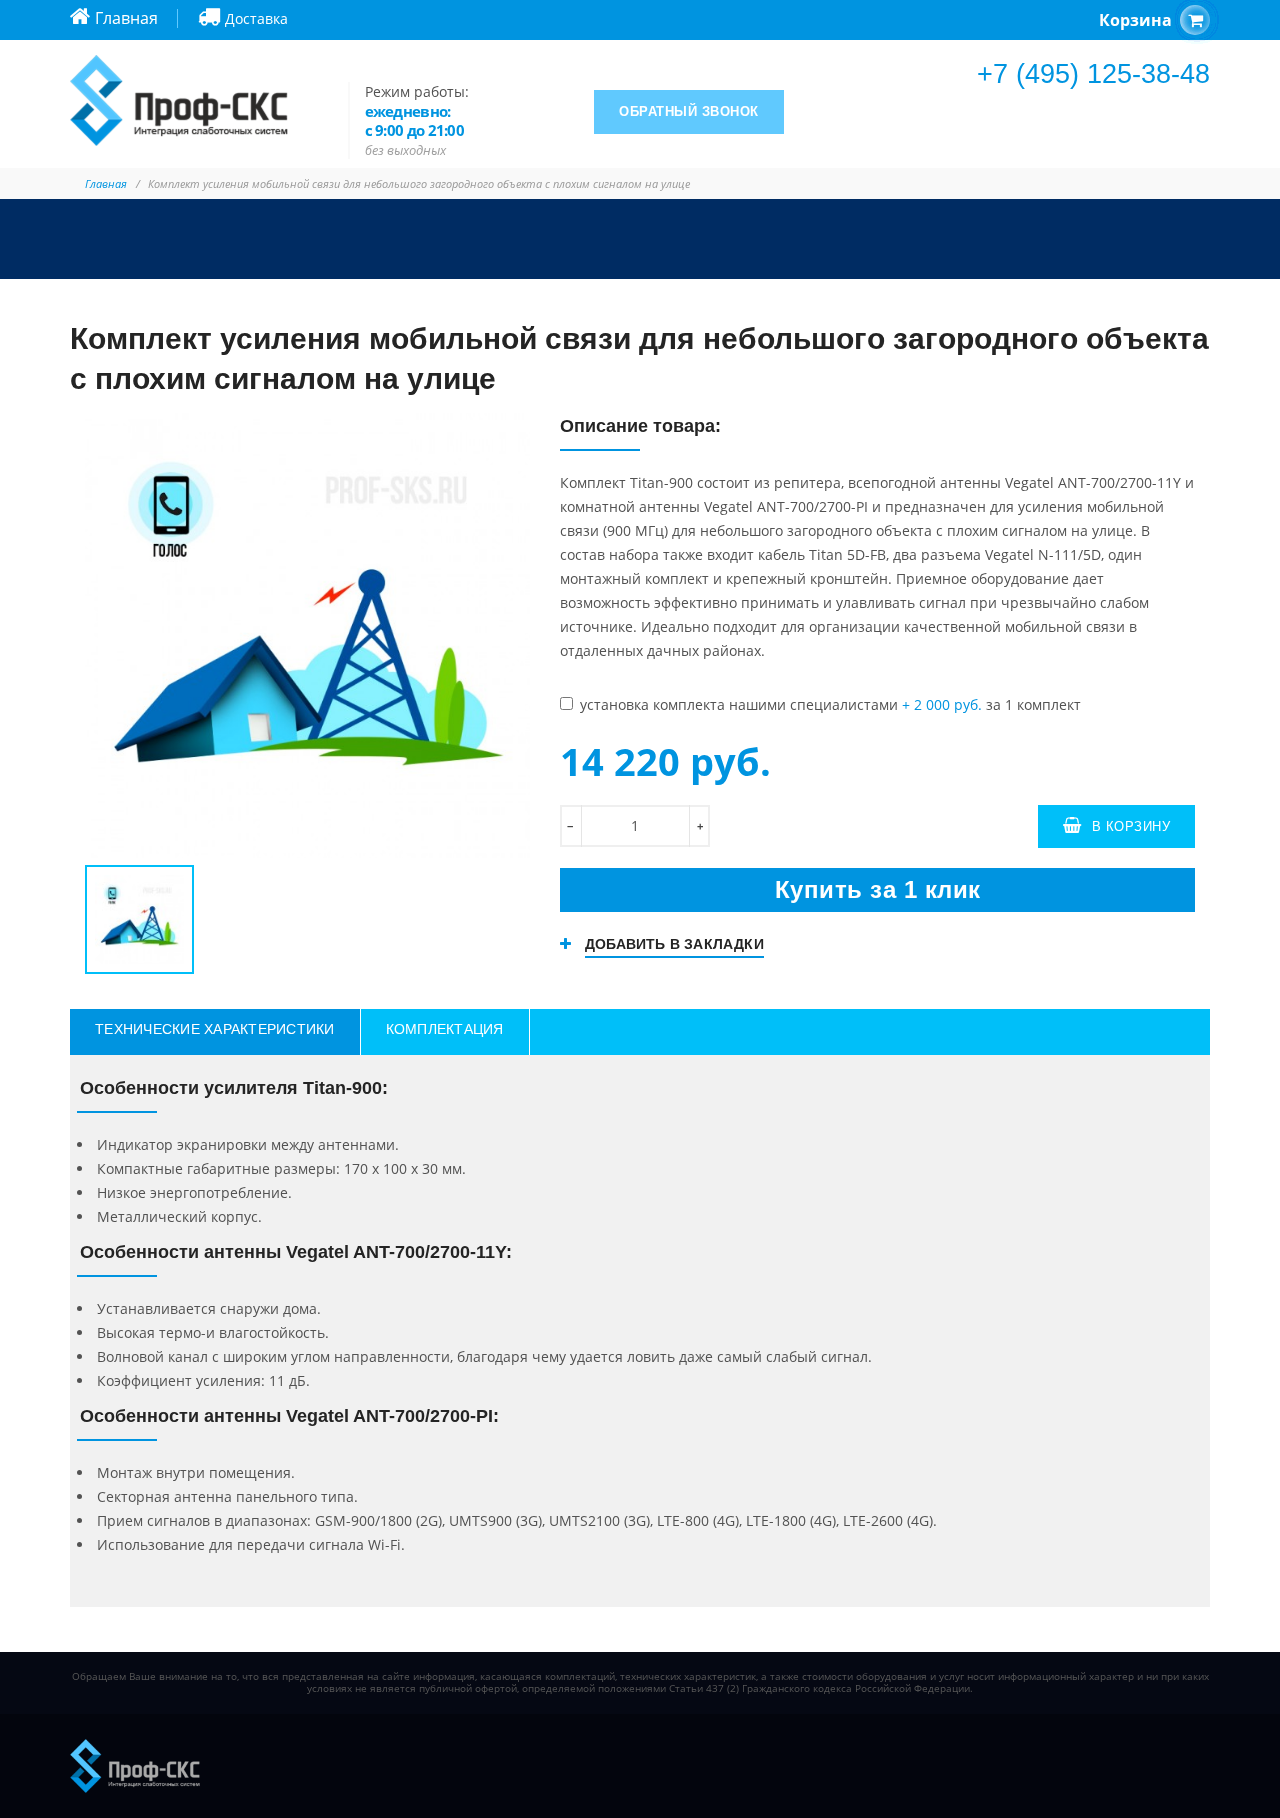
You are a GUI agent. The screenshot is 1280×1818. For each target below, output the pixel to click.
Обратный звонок (689, 111)
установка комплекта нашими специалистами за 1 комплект (830, 704)
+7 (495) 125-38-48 (1093, 74)
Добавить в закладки (674, 944)
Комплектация (445, 1029)
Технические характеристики (215, 1029)
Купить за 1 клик (878, 889)
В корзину (1131, 826)
